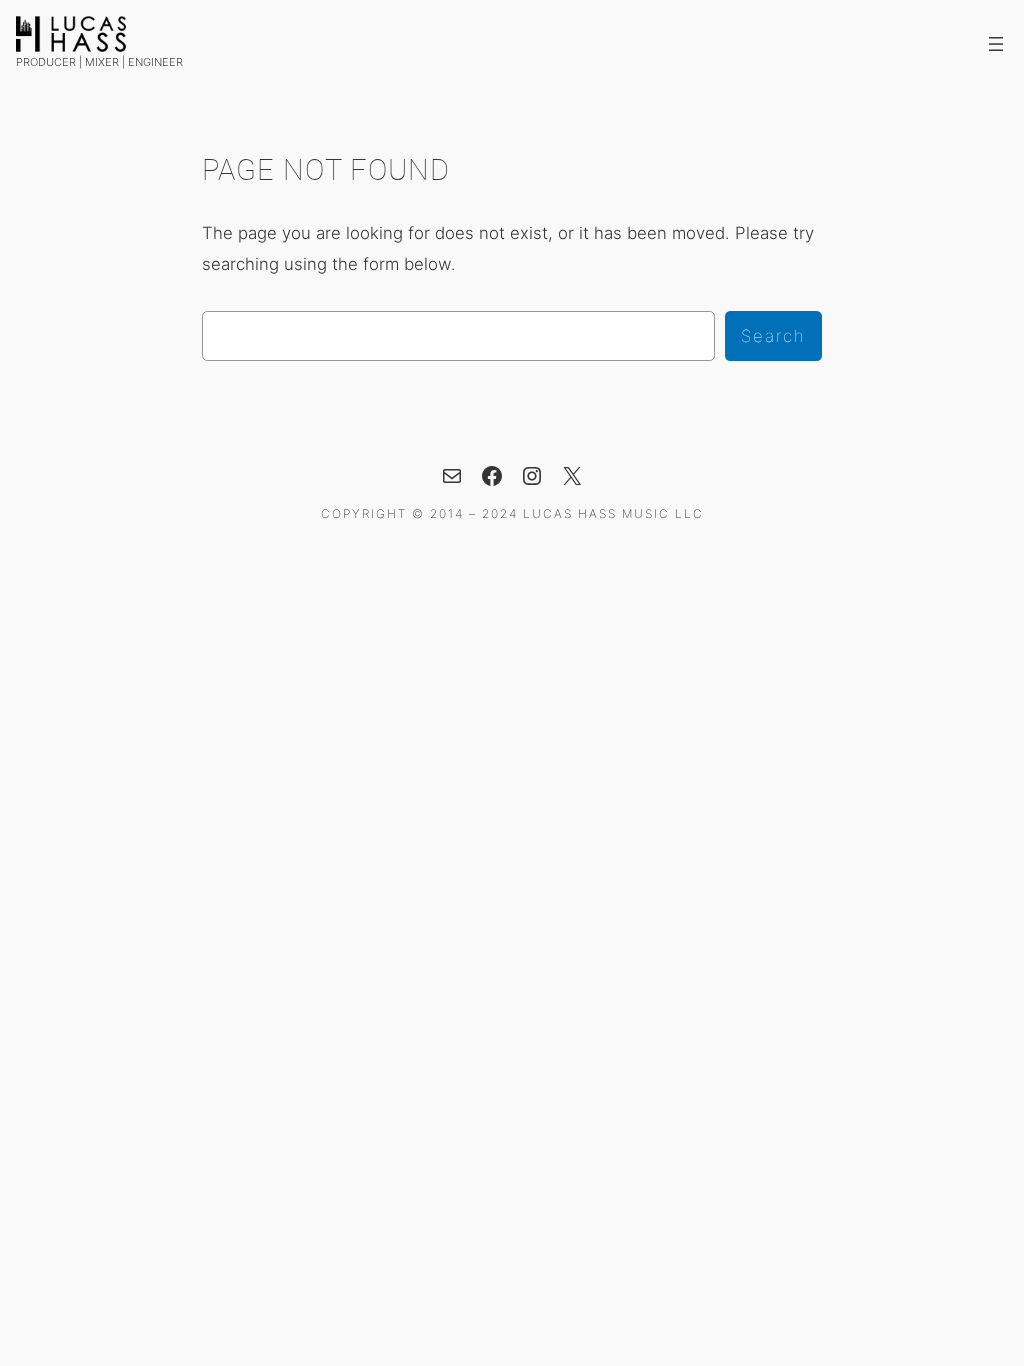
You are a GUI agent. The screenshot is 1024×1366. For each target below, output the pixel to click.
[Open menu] (996, 44)
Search (773, 336)
